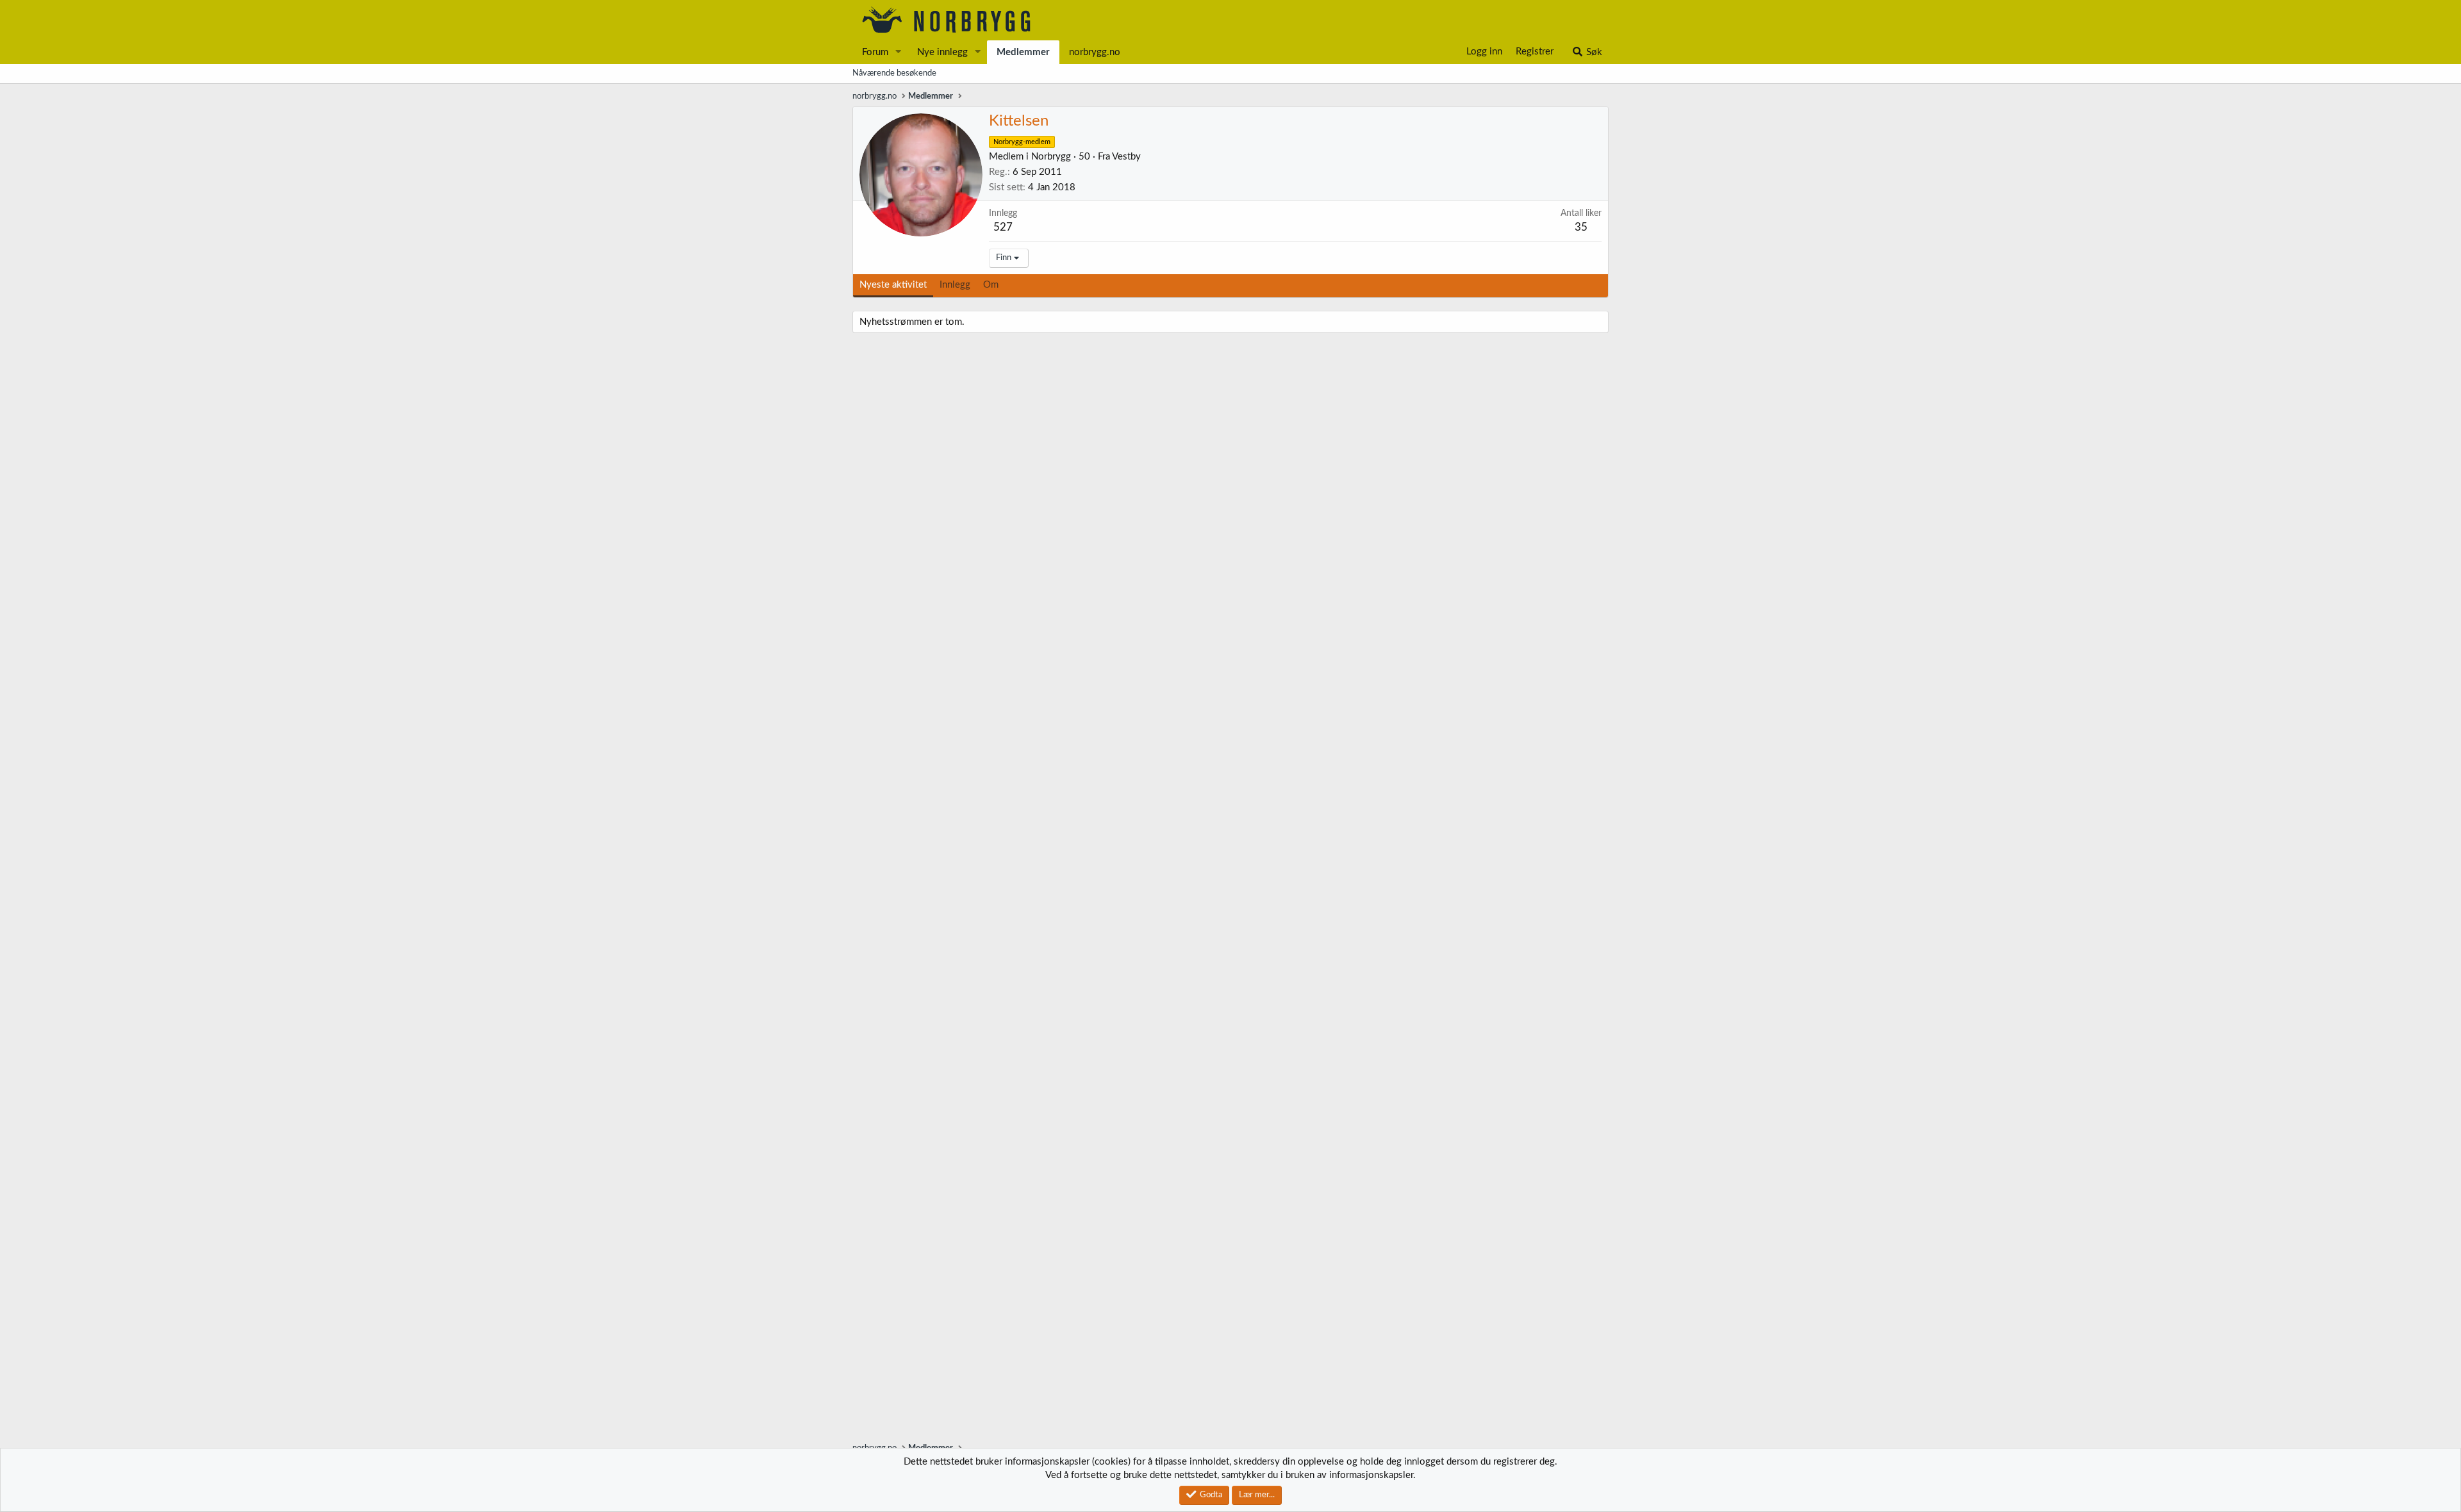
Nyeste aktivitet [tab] (893, 285)
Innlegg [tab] (955, 285)
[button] (899, 52)
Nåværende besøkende (894, 73)
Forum (875, 52)
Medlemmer (1023, 52)
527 (1003, 227)
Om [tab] (991, 285)
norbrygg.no (1095, 52)
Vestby (1126, 157)
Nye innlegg (942, 52)
